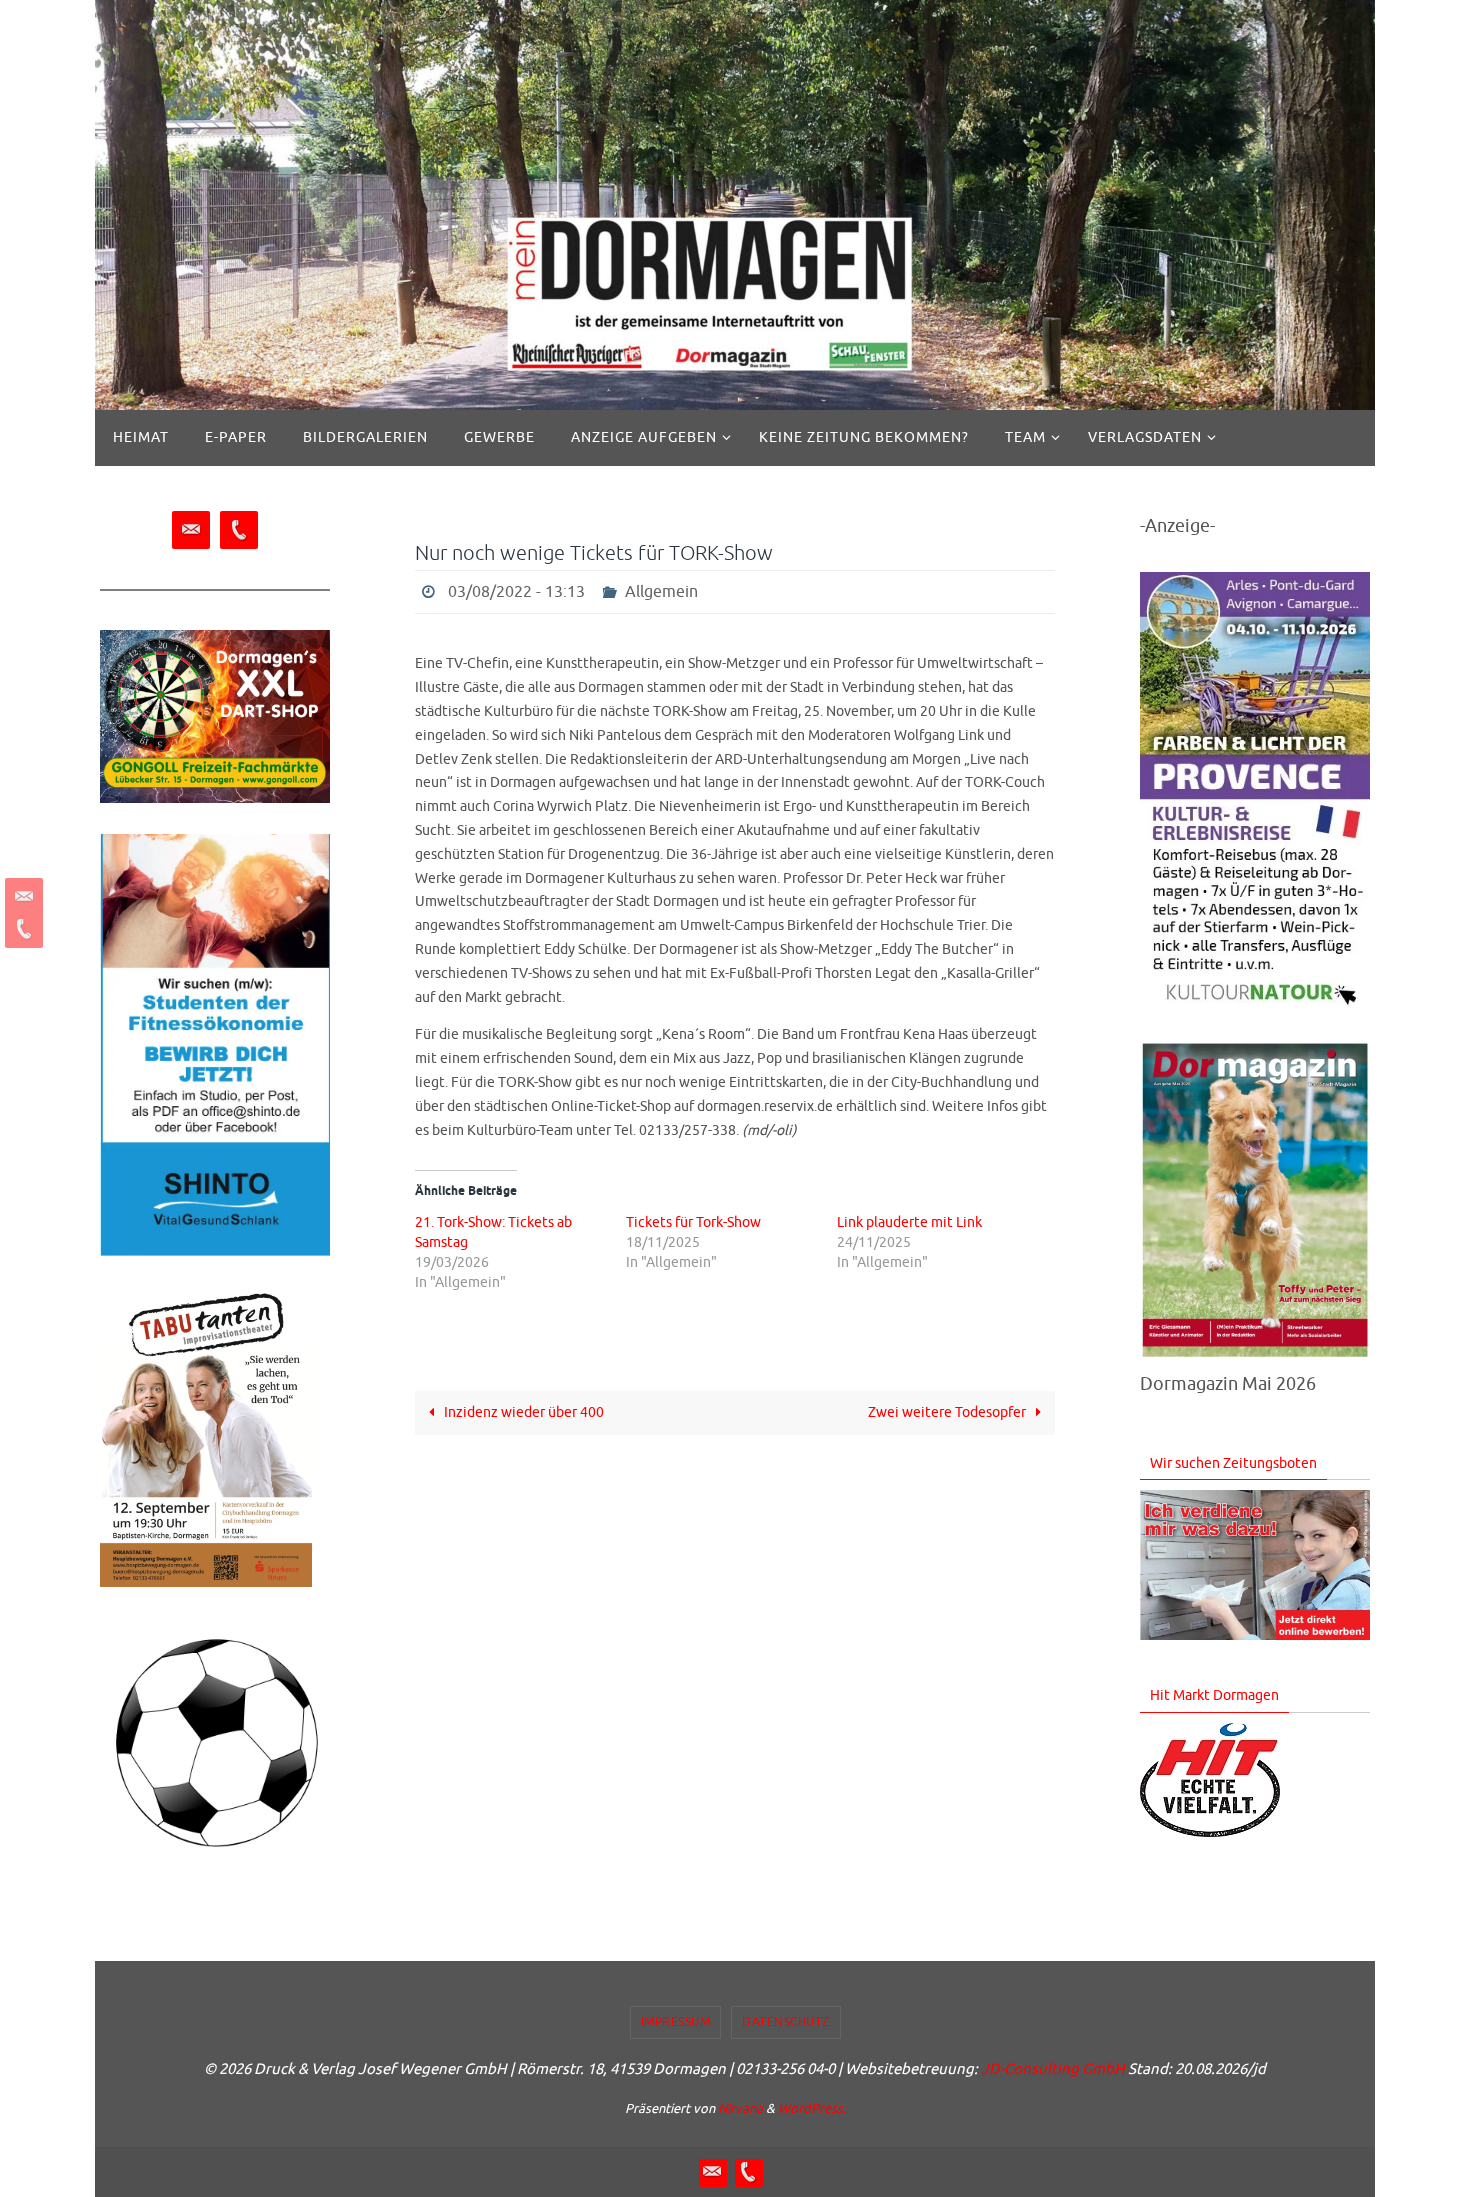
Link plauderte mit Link (909, 1222)
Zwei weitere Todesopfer (948, 1412)
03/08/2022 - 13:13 (516, 592)
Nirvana (740, 2108)
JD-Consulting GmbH (1053, 2069)
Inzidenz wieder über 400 (522, 1412)
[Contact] (21, 897)
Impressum (676, 2022)
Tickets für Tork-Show (693, 1222)
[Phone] (21, 929)
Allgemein (661, 592)
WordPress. (812, 2108)
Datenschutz (786, 2022)
